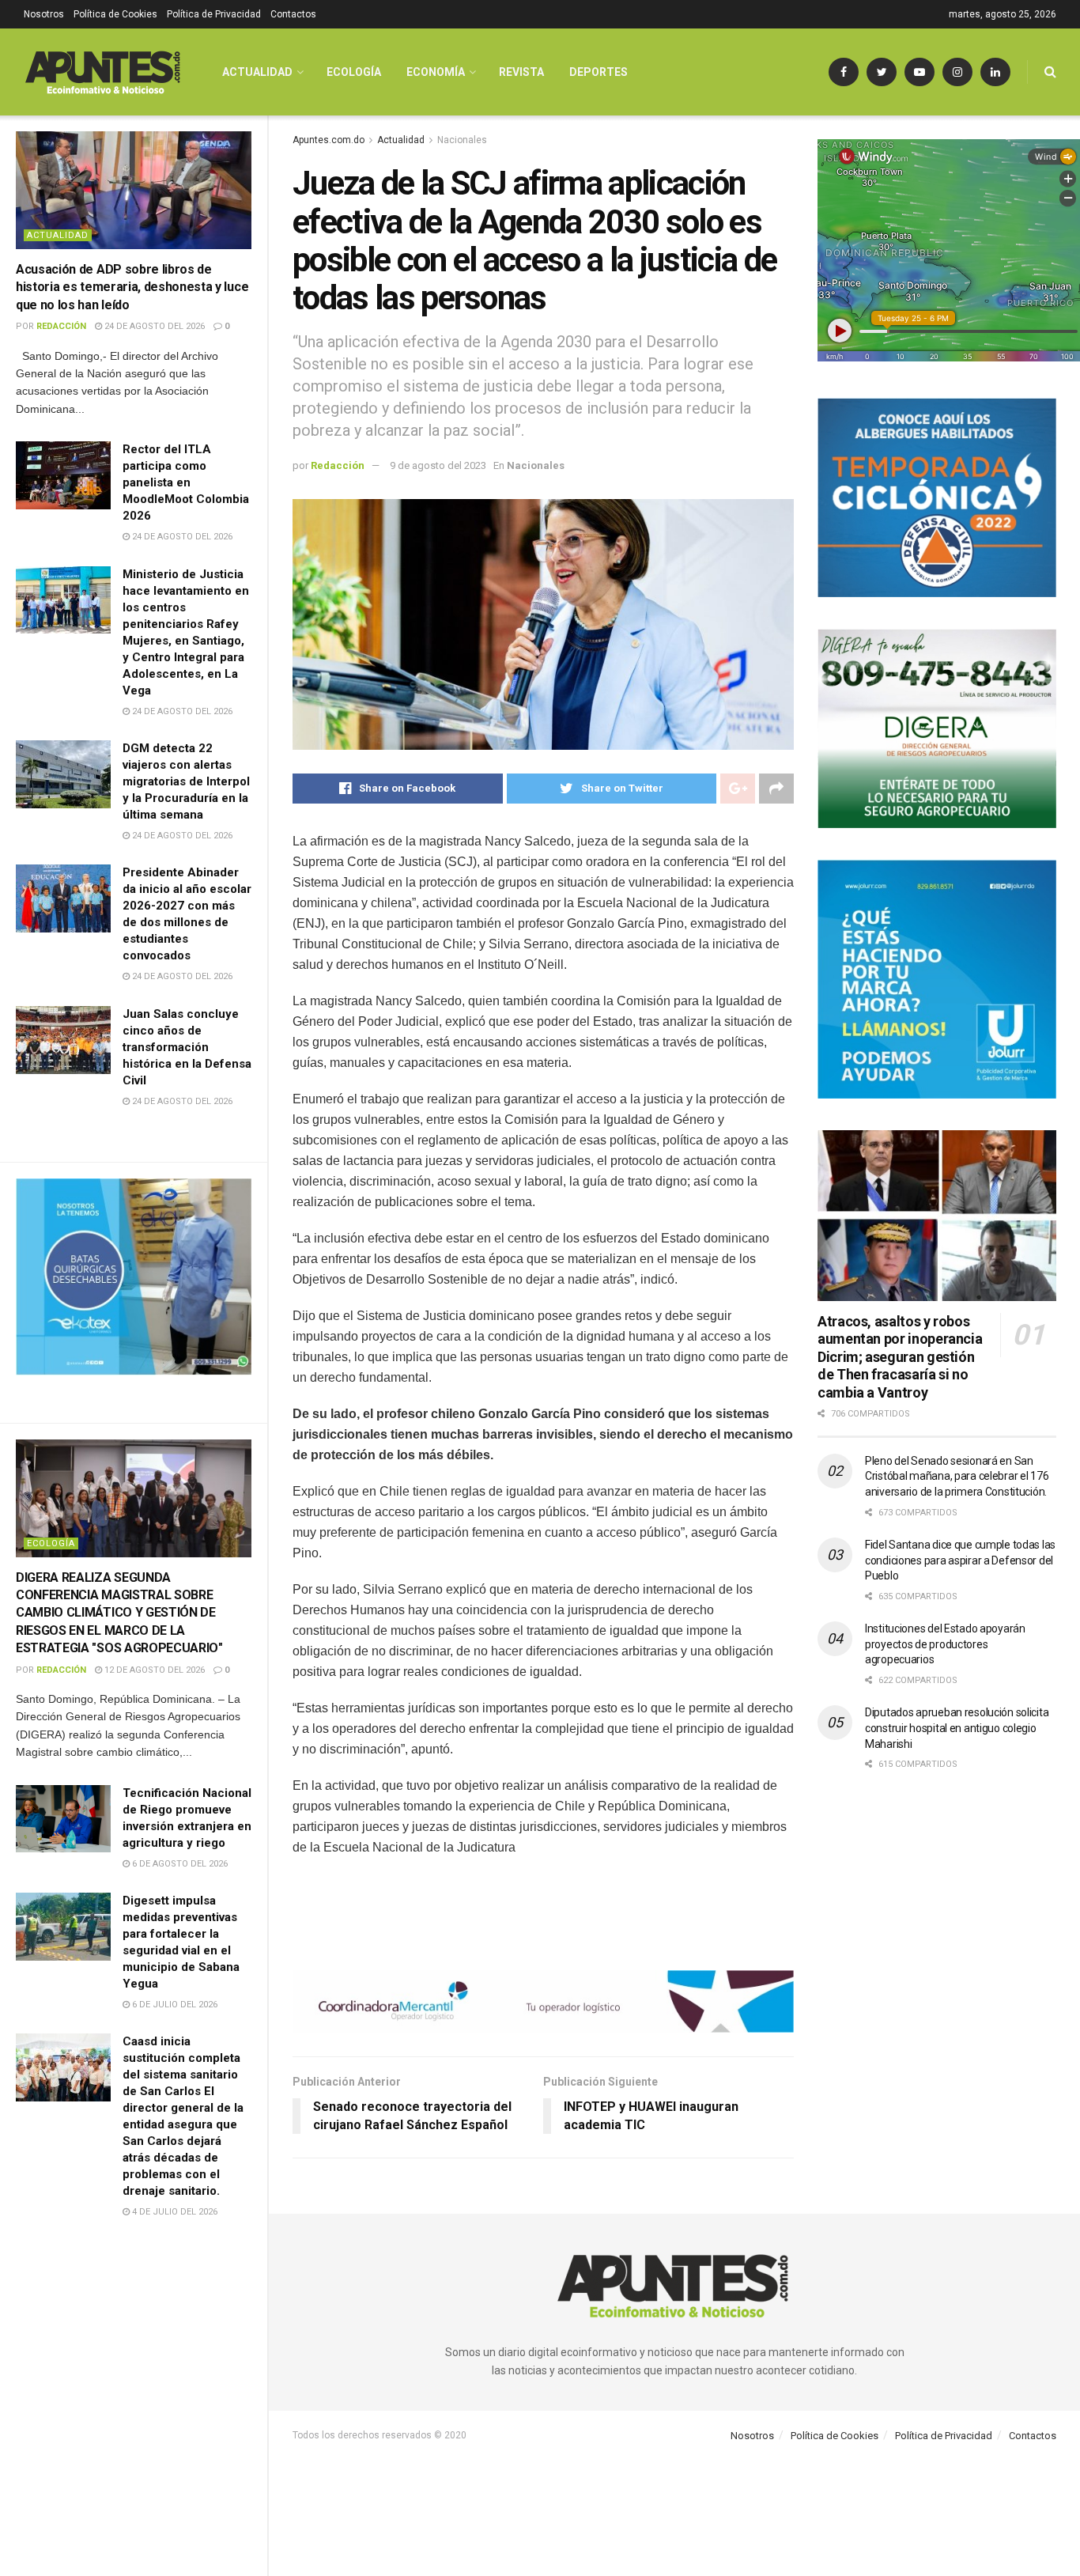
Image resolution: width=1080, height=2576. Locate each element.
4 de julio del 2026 (174, 2212)
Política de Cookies (115, 14)
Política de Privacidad (214, 14)
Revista (521, 72)
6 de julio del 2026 (174, 2005)
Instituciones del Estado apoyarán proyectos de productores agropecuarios (945, 1644)
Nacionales (462, 140)
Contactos (293, 14)
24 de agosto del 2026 (153, 326)
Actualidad (58, 235)
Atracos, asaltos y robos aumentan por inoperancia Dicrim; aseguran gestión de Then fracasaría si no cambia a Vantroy (900, 1357)
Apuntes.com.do (329, 140)
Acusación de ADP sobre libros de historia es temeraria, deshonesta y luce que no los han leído (132, 287)
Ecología (51, 1543)
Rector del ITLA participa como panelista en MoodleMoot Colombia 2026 (186, 482)
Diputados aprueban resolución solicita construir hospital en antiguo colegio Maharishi (957, 1728)
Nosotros (44, 14)
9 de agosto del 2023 (438, 465)
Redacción (61, 326)
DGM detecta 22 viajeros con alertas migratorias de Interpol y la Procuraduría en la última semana (186, 781)
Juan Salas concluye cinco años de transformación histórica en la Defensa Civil (187, 1047)
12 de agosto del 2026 (153, 1670)
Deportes (599, 72)
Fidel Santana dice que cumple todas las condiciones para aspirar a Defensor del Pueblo (960, 1560)
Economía (436, 72)
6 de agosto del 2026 (179, 1864)
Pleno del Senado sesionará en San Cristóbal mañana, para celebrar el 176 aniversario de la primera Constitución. (957, 1476)
